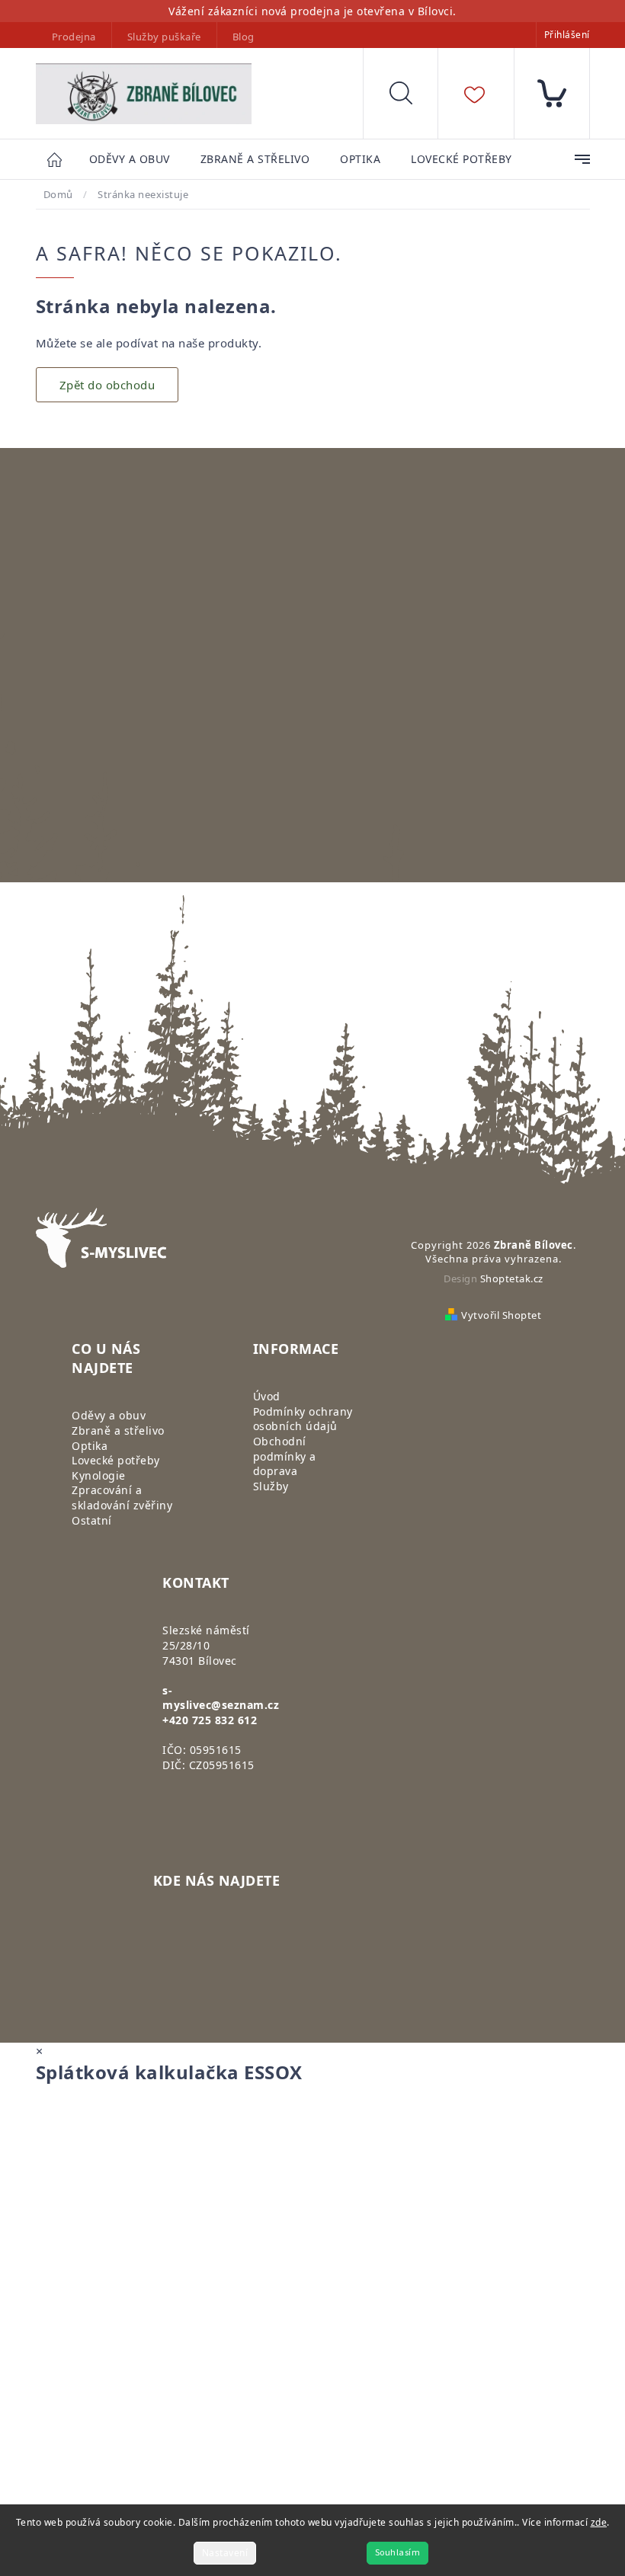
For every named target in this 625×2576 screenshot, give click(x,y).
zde (599, 2522)
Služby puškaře (164, 37)
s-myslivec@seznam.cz (221, 1698)
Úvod (267, 1396)
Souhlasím (398, 2553)
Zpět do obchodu (107, 385)
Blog (244, 37)
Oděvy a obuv (109, 1415)
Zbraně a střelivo (118, 1430)
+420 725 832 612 (210, 1720)
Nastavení (225, 2553)
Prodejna (74, 37)
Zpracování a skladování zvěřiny (122, 1498)
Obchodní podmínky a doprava (285, 1456)
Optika (90, 1446)
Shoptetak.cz (512, 1278)
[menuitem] (130, 160)
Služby (271, 1486)
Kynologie (99, 1475)
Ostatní (92, 1520)
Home (62, 159)
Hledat (412, 97)
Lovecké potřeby (116, 1460)
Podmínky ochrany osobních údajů (303, 1419)
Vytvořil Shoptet (501, 1315)
